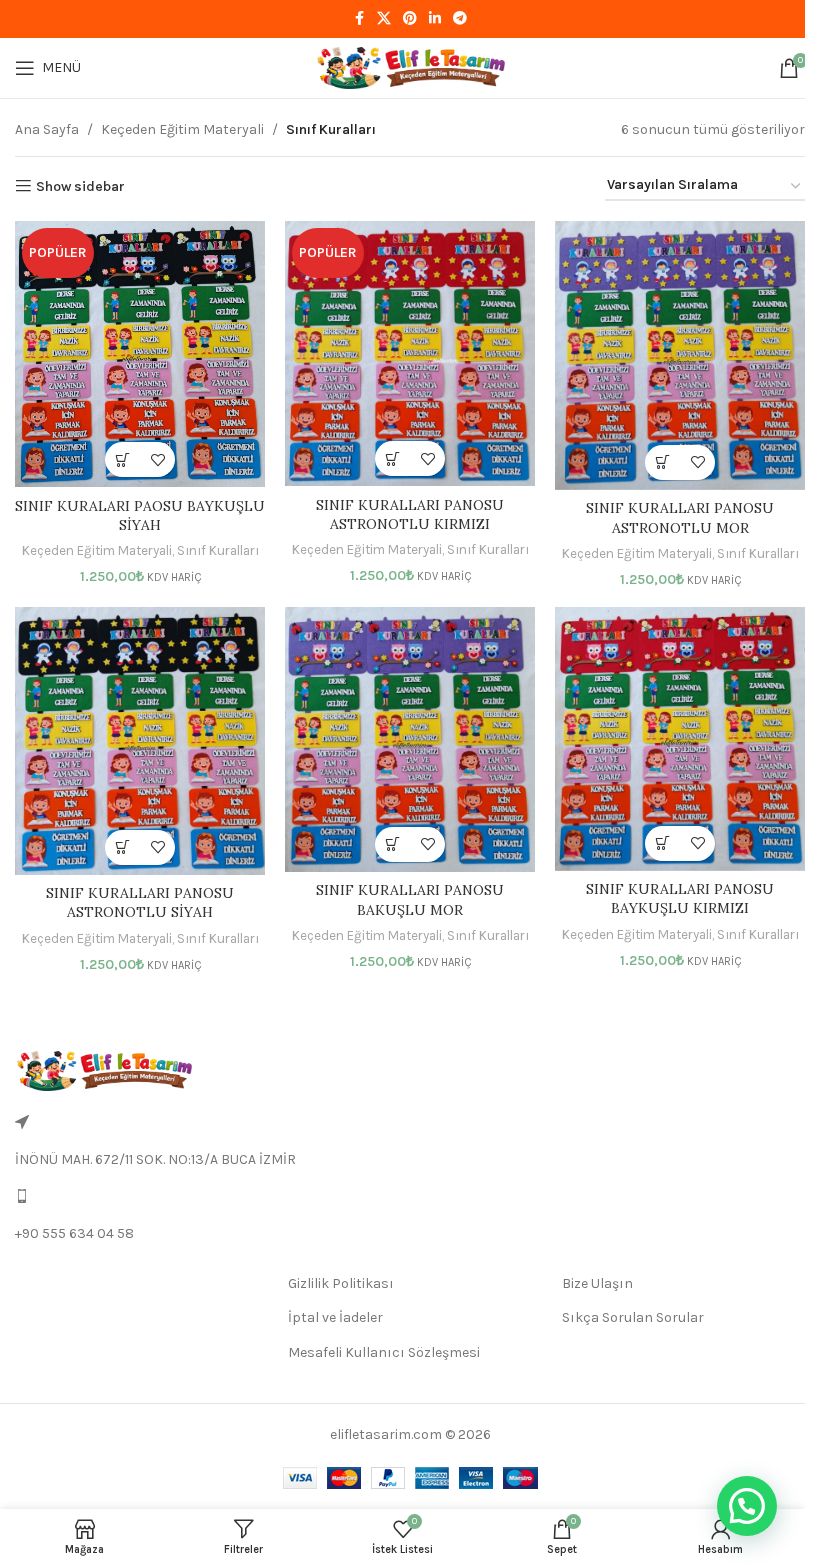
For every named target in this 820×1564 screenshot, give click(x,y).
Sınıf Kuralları (218, 550)
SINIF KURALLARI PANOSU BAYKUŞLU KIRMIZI (680, 899)
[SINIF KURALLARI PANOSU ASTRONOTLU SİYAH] (140, 741)
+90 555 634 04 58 (74, 1233)
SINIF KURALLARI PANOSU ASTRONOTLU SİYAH (140, 903)
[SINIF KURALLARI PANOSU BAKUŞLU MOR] (410, 739)
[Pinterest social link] (410, 19)
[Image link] (103, 1070)
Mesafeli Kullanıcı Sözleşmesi (384, 1352)
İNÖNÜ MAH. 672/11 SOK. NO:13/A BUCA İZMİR (155, 1159)
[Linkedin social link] (435, 19)
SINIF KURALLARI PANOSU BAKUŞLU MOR (410, 900)
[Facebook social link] (359, 19)
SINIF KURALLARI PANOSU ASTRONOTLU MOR (680, 518)
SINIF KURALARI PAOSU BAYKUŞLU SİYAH (140, 516)
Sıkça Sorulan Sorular (633, 1317)
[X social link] (384, 19)
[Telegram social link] (460, 19)
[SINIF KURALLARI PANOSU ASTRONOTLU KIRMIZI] (410, 353)
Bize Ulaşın (597, 1283)
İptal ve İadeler (335, 1317)
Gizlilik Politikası (341, 1283)
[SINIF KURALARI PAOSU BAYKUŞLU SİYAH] (140, 354)
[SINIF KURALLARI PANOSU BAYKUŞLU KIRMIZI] (680, 739)
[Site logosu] (410, 66)
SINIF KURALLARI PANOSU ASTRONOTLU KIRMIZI (410, 515)
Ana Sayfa (47, 129)
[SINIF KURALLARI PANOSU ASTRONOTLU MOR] (680, 355)
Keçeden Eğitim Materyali (182, 129)
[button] (122, 459)
